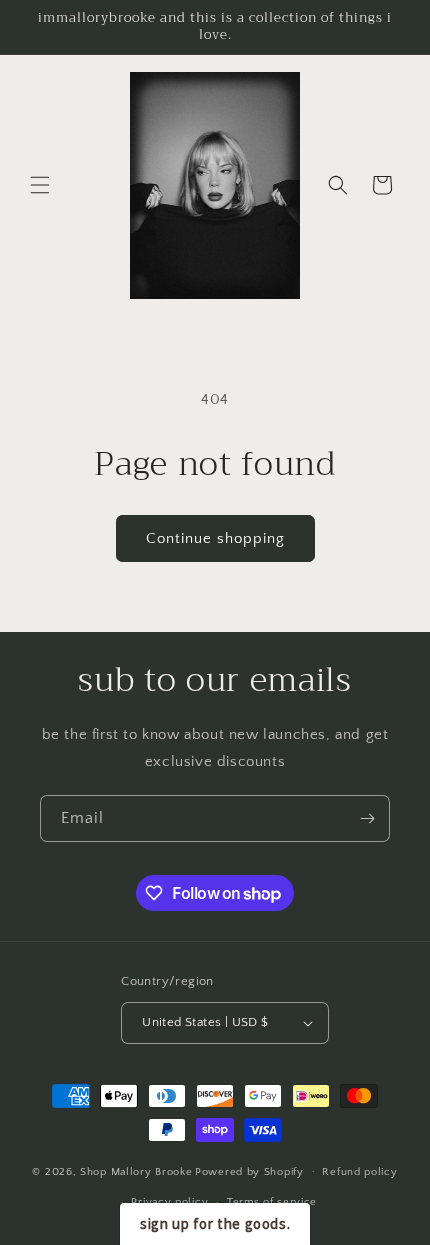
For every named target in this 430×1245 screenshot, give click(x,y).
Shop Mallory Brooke (136, 1171)
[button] (40, 185)
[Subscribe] (367, 818)
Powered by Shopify (249, 1171)
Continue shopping (215, 538)
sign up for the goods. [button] (215, 1223)
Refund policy (359, 1172)
